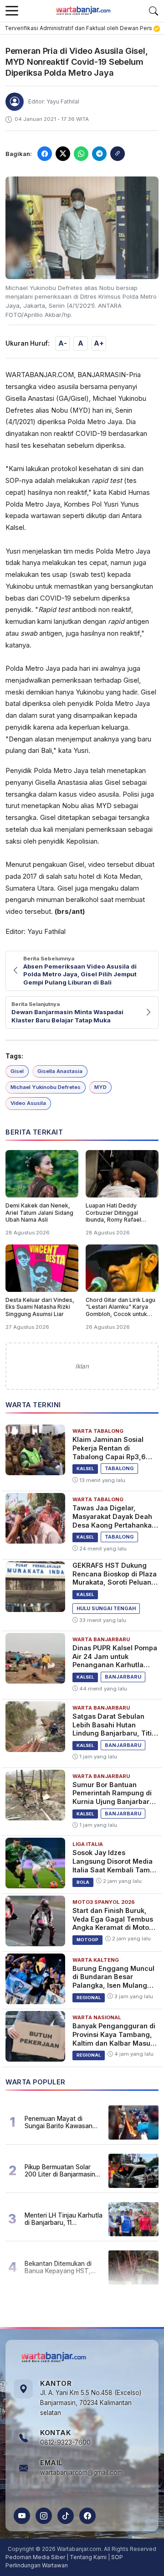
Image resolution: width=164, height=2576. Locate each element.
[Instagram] (44, 2516)
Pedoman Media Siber (35, 2557)
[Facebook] (87, 2516)
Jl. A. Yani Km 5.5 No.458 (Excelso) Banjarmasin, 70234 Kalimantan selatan (91, 2403)
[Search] (154, 11)
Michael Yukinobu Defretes (46, 1087)
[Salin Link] (118, 154)
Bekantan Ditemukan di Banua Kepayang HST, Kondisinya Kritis (58, 2267)
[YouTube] (22, 2516)
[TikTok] (66, 2516)
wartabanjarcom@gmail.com (81, 2472)
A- (63, 343)
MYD (100, 1087)
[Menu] (12, 11)
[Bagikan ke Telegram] (99, 154)
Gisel (17, 1071)
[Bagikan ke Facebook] (45, 154)
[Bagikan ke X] (63, 154)
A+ (99, 343)
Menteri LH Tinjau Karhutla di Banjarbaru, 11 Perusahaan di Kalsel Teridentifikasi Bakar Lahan (64, 2219)
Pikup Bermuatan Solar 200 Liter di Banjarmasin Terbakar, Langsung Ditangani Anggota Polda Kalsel (60, 2171)
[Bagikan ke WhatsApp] (81, 154)
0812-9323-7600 (65, 2442)
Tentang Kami (88, 2557)
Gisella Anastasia (60, 1071)
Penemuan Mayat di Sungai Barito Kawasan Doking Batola (59, 2122)
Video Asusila (28, 1103)
